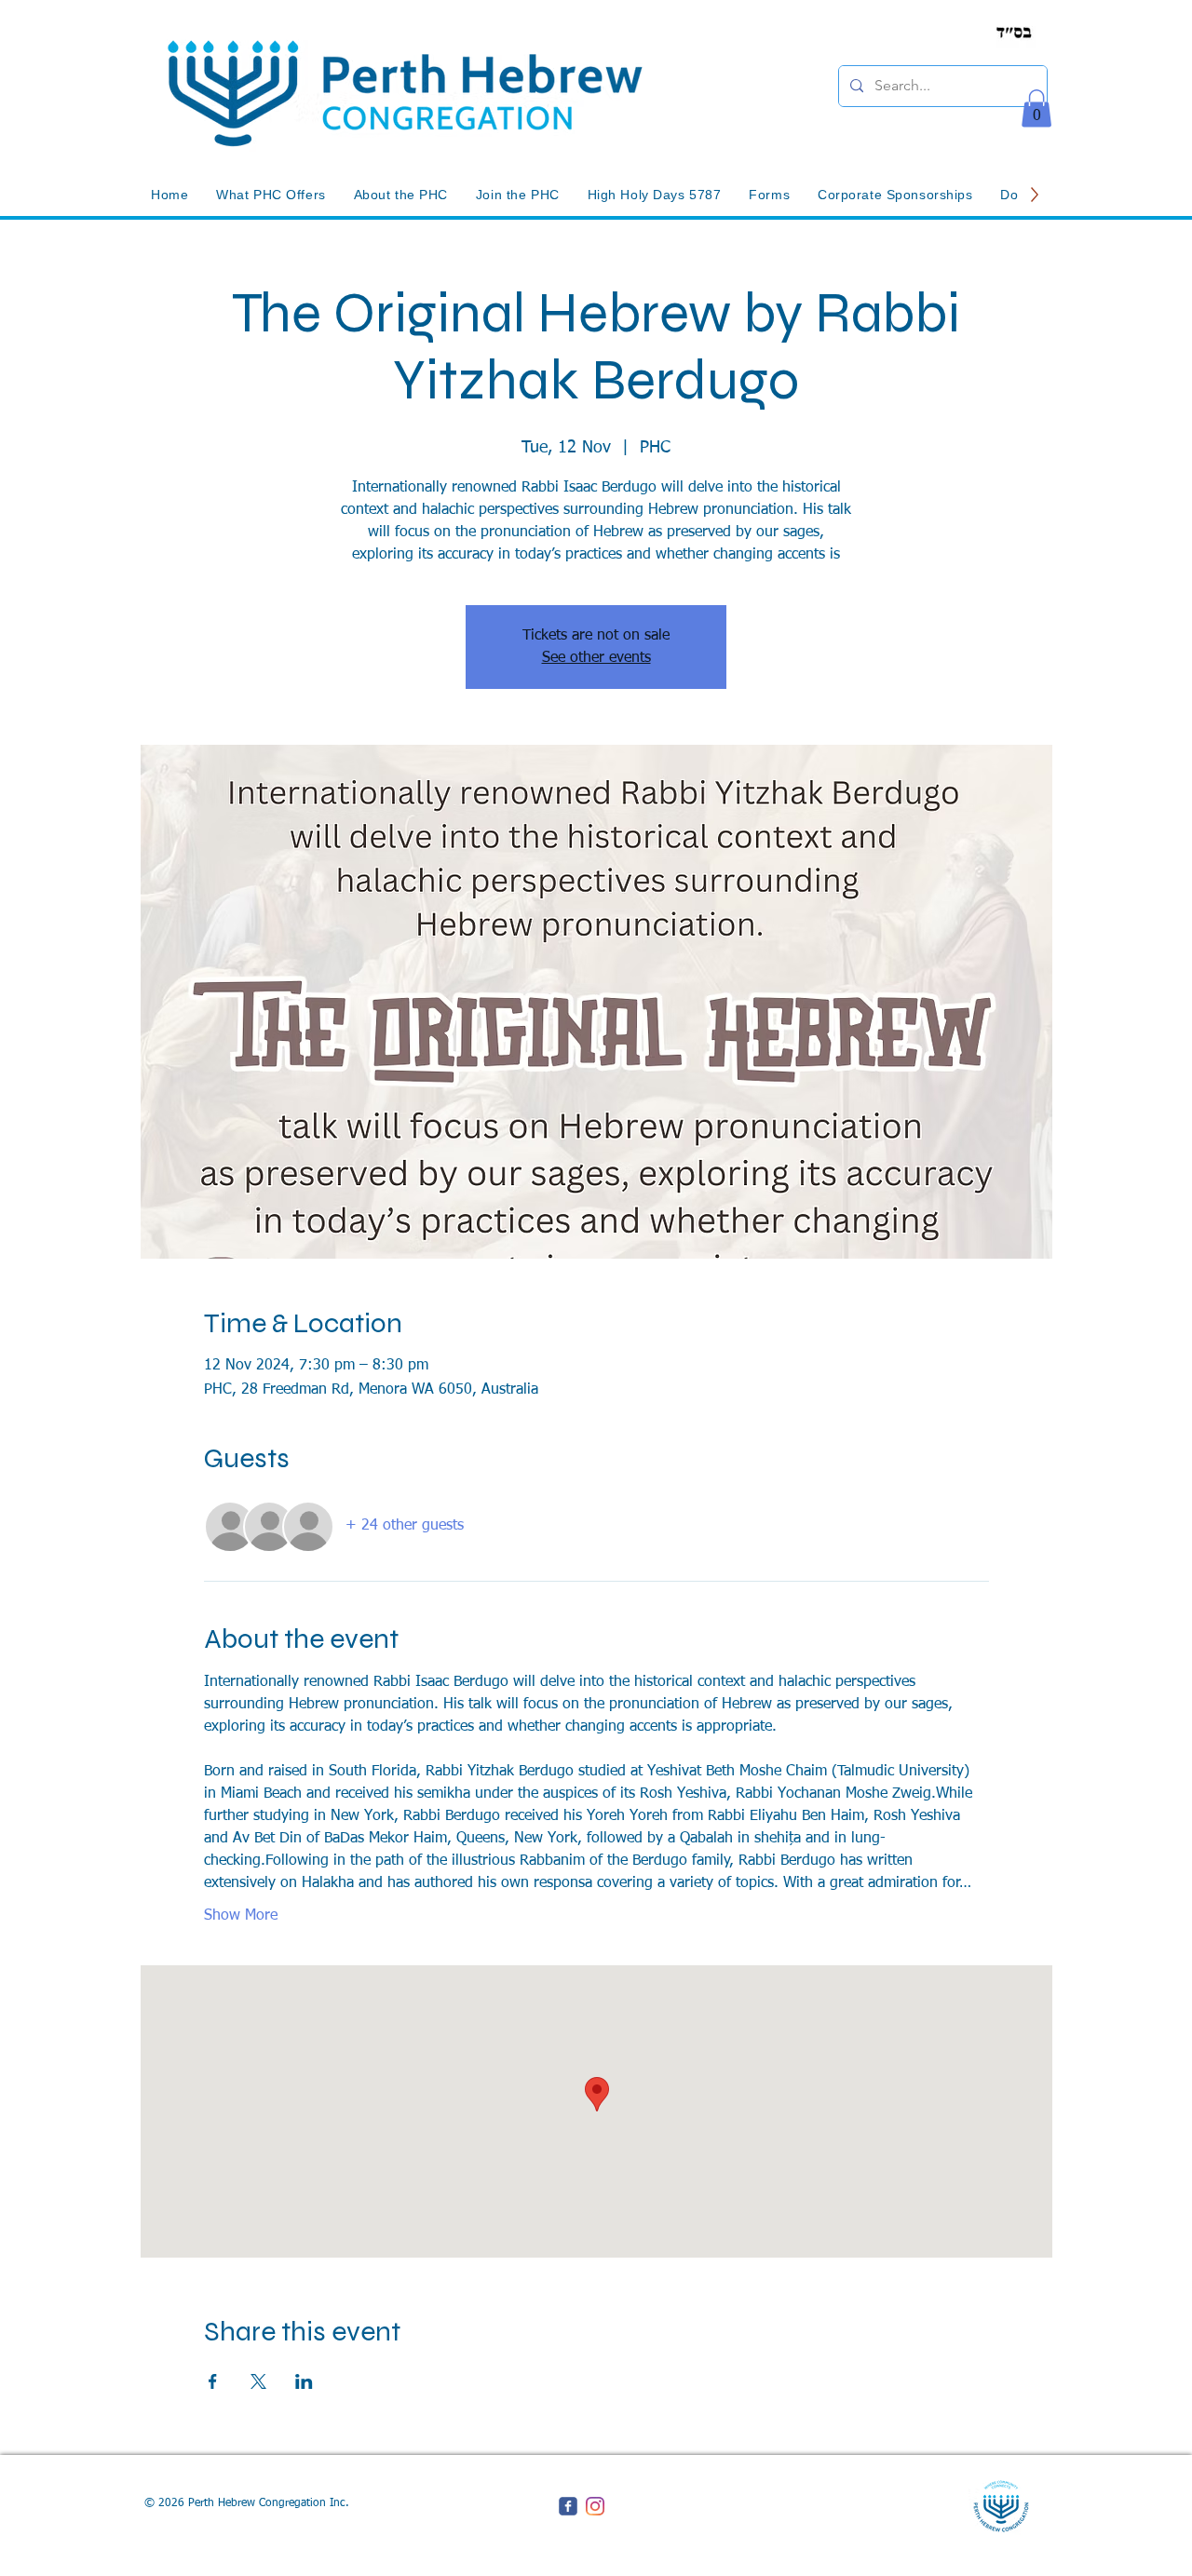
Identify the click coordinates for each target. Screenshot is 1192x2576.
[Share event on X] (258, 2381)
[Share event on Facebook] (213, 2381)
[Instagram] (595, 2506)
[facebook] (568, 2506)
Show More (241, 1916)
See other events (596, 658)
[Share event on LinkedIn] (304, 2381)
